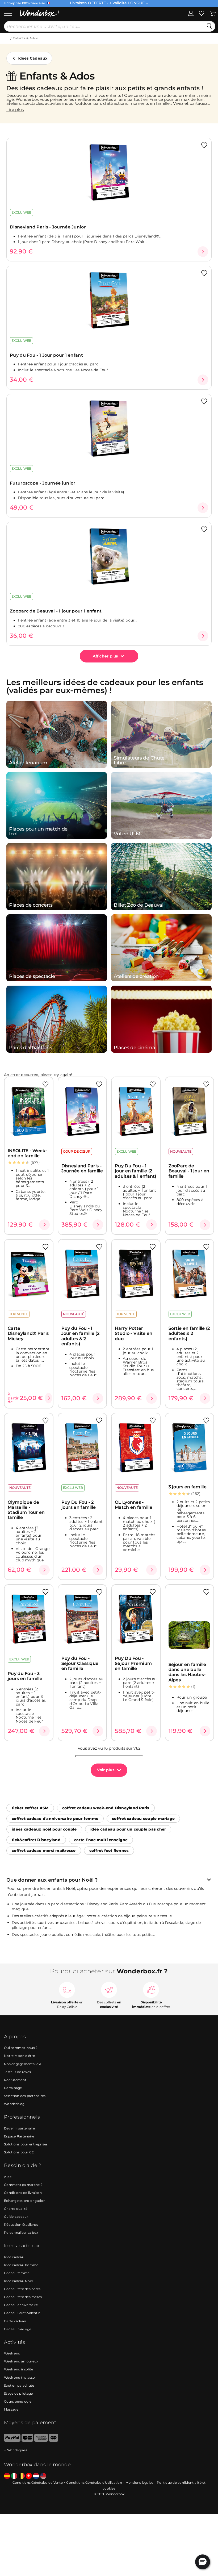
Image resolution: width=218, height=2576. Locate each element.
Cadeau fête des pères (22, 2289)
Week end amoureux (21, 2361)
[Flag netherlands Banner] (36, 2476)
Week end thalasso (19, 2377)
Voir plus (106, 1770)
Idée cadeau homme (21, 2265)
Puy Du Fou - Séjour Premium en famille (133, 1664)
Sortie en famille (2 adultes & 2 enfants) (189, 1333)
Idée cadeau (14, 2257)
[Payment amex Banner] (41, 2440)
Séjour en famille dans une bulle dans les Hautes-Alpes (187, 1672)
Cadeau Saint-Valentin (22, 2313)
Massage (11, 2409)
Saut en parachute (19, 2385)
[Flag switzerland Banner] (29, 2476)
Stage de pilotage (18, 2393)
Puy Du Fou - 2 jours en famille (79, 1505)
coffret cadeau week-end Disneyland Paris (106, 1808)
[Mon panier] (213, 13)
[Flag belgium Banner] (22, 2476)
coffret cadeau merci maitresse (44, 1850)
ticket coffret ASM (30, 1808)
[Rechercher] (209, 26)
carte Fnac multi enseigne (101, 1840)
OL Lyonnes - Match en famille (134, 1505)
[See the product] (203, 252)
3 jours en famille (188, 1487)
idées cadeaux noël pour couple (44, 1829)
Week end (12, 2353)
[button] (203, 2562)
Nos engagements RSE (23, 2064)
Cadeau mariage (18, 2329)
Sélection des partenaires (25, 2096)
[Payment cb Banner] (27, 2440)
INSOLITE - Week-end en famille (27, 1153)
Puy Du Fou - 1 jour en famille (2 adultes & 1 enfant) (136, 1171)
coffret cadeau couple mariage (143, 1819)
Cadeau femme (17, 2273)
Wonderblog (14, 2104)
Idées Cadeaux (32, 58)
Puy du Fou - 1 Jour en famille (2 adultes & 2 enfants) (80, 1336)
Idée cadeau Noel (18, 2281)
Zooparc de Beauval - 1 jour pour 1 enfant (56, 611)
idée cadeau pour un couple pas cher (128, 1829)
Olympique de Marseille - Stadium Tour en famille (26, 1510)
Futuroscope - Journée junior (43, 483)
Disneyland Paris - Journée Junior (48, 227)
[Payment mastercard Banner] (54, 2440)
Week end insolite (18, 2369)
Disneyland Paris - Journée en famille (82, 1168)
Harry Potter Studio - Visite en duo (134, 1333)
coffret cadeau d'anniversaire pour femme (55, 1819)
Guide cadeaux (16, 2217)
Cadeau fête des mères (23, 2297)
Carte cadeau (15, 2321)
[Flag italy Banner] (14, 2476)
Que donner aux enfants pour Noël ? (52, 1880)
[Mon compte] (191, 13)
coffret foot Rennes (109, 1850)
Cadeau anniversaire (21, 2305)
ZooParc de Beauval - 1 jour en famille (189, 1171)
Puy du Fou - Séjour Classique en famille (80, 1664)
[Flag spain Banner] (7, 2476)
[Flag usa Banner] (43, 2476)
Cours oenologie (18, 2401)
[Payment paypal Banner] (12, 2440)
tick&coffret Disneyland (36, 1840)
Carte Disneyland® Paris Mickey (28, 1333)
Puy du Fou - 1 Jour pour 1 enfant (46, 355)
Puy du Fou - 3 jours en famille (25, 1676)
